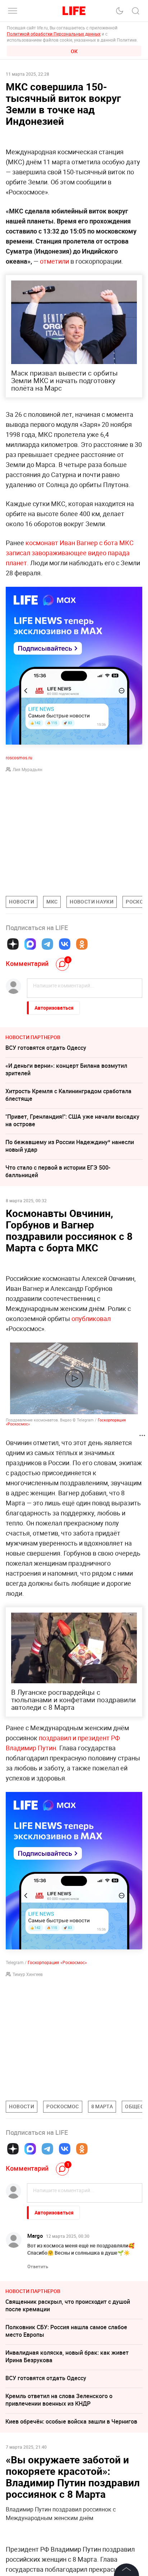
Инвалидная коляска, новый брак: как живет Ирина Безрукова (67, 2356)
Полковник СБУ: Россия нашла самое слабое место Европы (66, 2331)
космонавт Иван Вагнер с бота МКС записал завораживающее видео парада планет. (70, 553)
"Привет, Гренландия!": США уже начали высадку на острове (72, 1120)
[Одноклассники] (82, 944)
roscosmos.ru (19, 758)
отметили (54, 261)
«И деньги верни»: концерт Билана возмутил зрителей (66, 1069)
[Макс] (30, 944)
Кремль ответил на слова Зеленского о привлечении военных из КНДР (59, 2400)
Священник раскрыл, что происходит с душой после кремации (68, 2305)
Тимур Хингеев (28, 1974)
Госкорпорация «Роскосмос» (57, 1962)
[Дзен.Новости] (13, 944)
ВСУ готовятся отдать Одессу (46, 1048)
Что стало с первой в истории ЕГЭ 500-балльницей (58, 1171)
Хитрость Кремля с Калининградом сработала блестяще (68, 1095)
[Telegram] (47, 944)
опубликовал (91, 1318)
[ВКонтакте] (65, 944)
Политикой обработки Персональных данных (54, 34)
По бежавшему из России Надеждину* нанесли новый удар (70, 1146)
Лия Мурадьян (27, 769)
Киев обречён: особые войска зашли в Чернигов (71, 2421)
